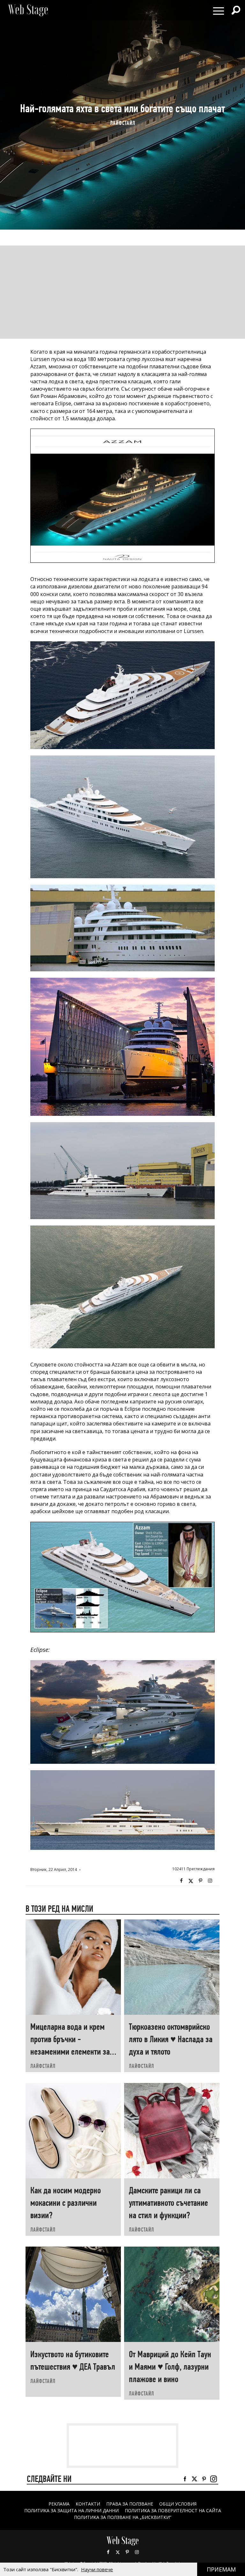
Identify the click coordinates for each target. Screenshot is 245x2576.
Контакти (88, 2504)
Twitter (191, 1881)
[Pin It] (200, 1881)
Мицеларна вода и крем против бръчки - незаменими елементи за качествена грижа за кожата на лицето (70, 2052)
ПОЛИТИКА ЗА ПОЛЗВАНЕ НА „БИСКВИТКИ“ (123, 2517)
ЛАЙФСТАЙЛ (123, 123)
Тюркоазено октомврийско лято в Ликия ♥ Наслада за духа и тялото (171, 2039)
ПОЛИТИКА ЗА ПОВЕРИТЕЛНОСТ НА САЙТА (173, 2510)
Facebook (181, 1881)
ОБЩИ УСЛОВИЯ (178, 2504)
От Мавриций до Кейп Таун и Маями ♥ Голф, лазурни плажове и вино (170, 2367)
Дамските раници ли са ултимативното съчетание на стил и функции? (168, 2203)
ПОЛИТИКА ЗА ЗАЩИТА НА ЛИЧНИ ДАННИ (71, 2510)
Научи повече (97, 2569)
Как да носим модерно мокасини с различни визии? (66, 2203)
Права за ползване (130, 2504)
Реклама (59, 2504)
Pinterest (127, 2552)
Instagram (210, 1881)
